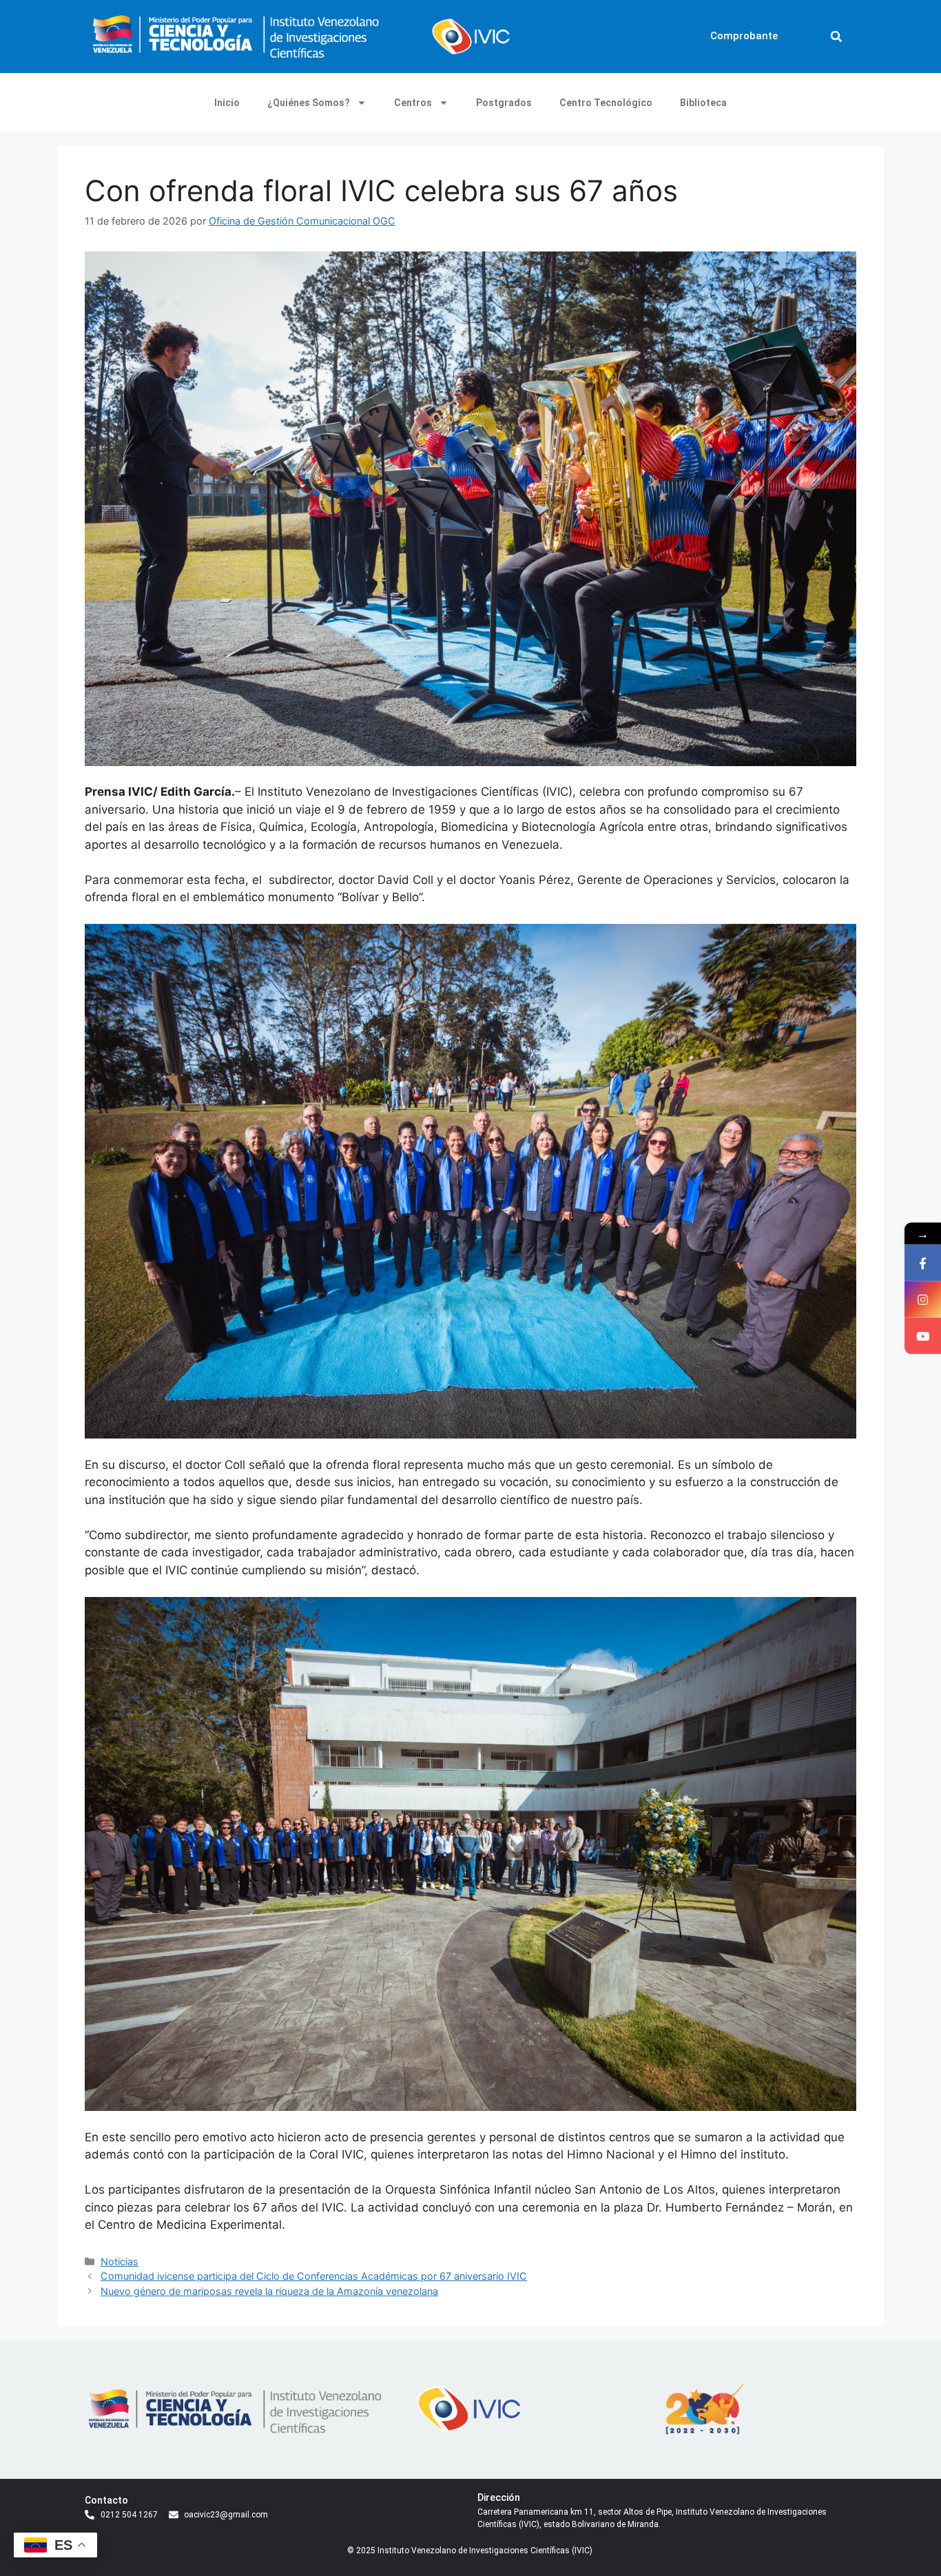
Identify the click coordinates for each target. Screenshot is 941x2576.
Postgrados (504, 103)
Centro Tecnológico (606, 103)
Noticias (120, 2261)
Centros (413, 103)
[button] (836, 37)
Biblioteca (703, 103)
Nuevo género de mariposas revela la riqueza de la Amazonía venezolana (269, 2291)
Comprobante (744, 36)
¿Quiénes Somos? (309, 103)
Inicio (227, 103)
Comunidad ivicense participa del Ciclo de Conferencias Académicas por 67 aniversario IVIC (314, 2276)
